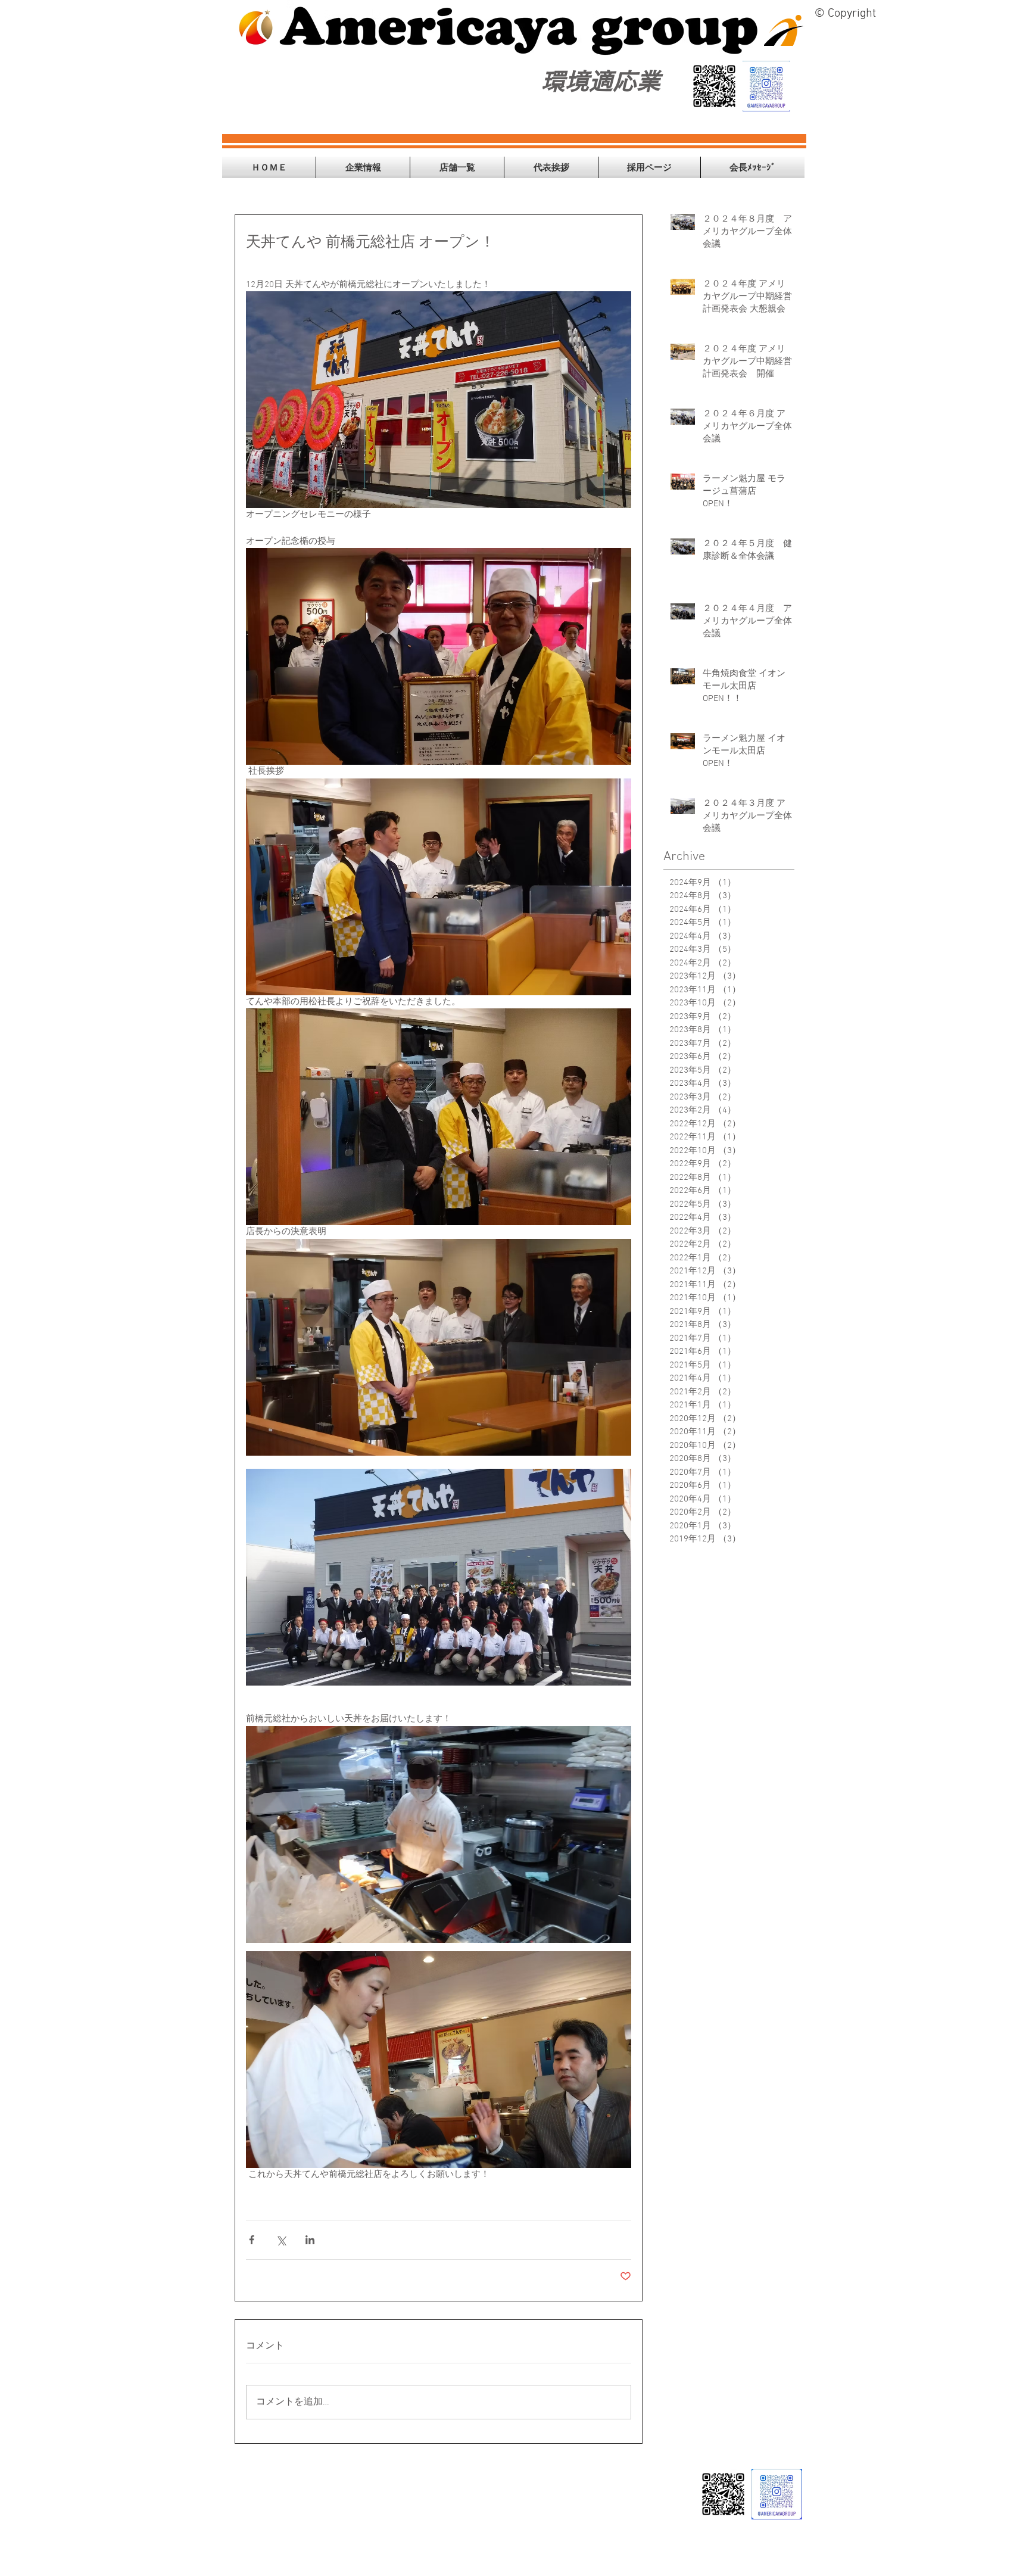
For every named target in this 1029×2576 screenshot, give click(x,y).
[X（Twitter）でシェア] (281, 2240)
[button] (363, 167)
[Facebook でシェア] (252, 2240)
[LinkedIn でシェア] (310, 2240)
